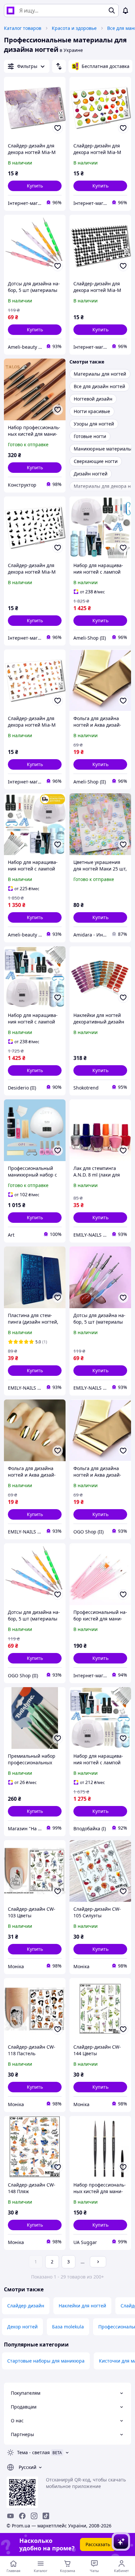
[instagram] (34, 2516)
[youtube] (10, 2516)
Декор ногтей (22, 2327)
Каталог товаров (23, 28)
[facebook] (22, 2516)
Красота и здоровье (74, 28)
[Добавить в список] (58, 128)
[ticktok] (46, 2516)
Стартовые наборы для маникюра (46, 2361)
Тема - (33, 2452)
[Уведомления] (125, 11)
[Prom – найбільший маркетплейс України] (10, 11)
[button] (35, 186)
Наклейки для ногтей (82, 2306)
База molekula (68, 2327)
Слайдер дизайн (26, 2306)
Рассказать (98, 2544)
